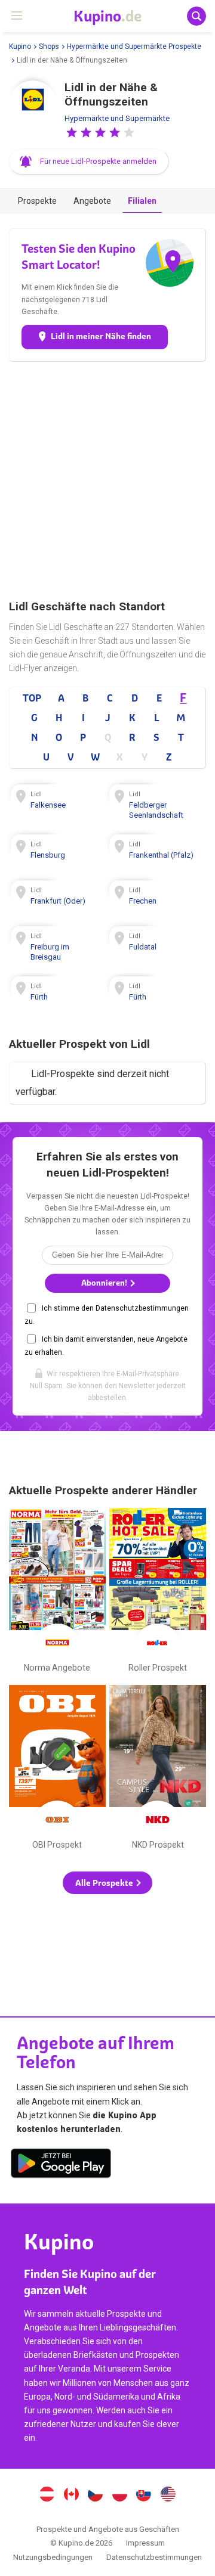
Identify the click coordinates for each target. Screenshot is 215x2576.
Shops (49, 46)
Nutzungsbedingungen (53, 2557)
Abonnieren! (105, 1283)
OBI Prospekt (57, 1770)
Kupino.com (168, 2496)
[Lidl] (33, 104)
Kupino (20, 46)
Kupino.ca (71, 2496)
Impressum (145, 2543)
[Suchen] (196, 16)
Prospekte (37, 201)
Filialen (142, 201)
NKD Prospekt (158, 1770)
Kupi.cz (96, 2496)
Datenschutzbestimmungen (154, 2557)
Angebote (92, 201)
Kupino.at (47, 2496)
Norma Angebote (57, 1593)
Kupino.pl (119, 2496)
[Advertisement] (107, 480)
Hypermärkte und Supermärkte (117, 118)
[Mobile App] (61, 2165)
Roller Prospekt (158, 1593)
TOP (32, 698)
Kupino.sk (144, 2496)
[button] (72, 132)
